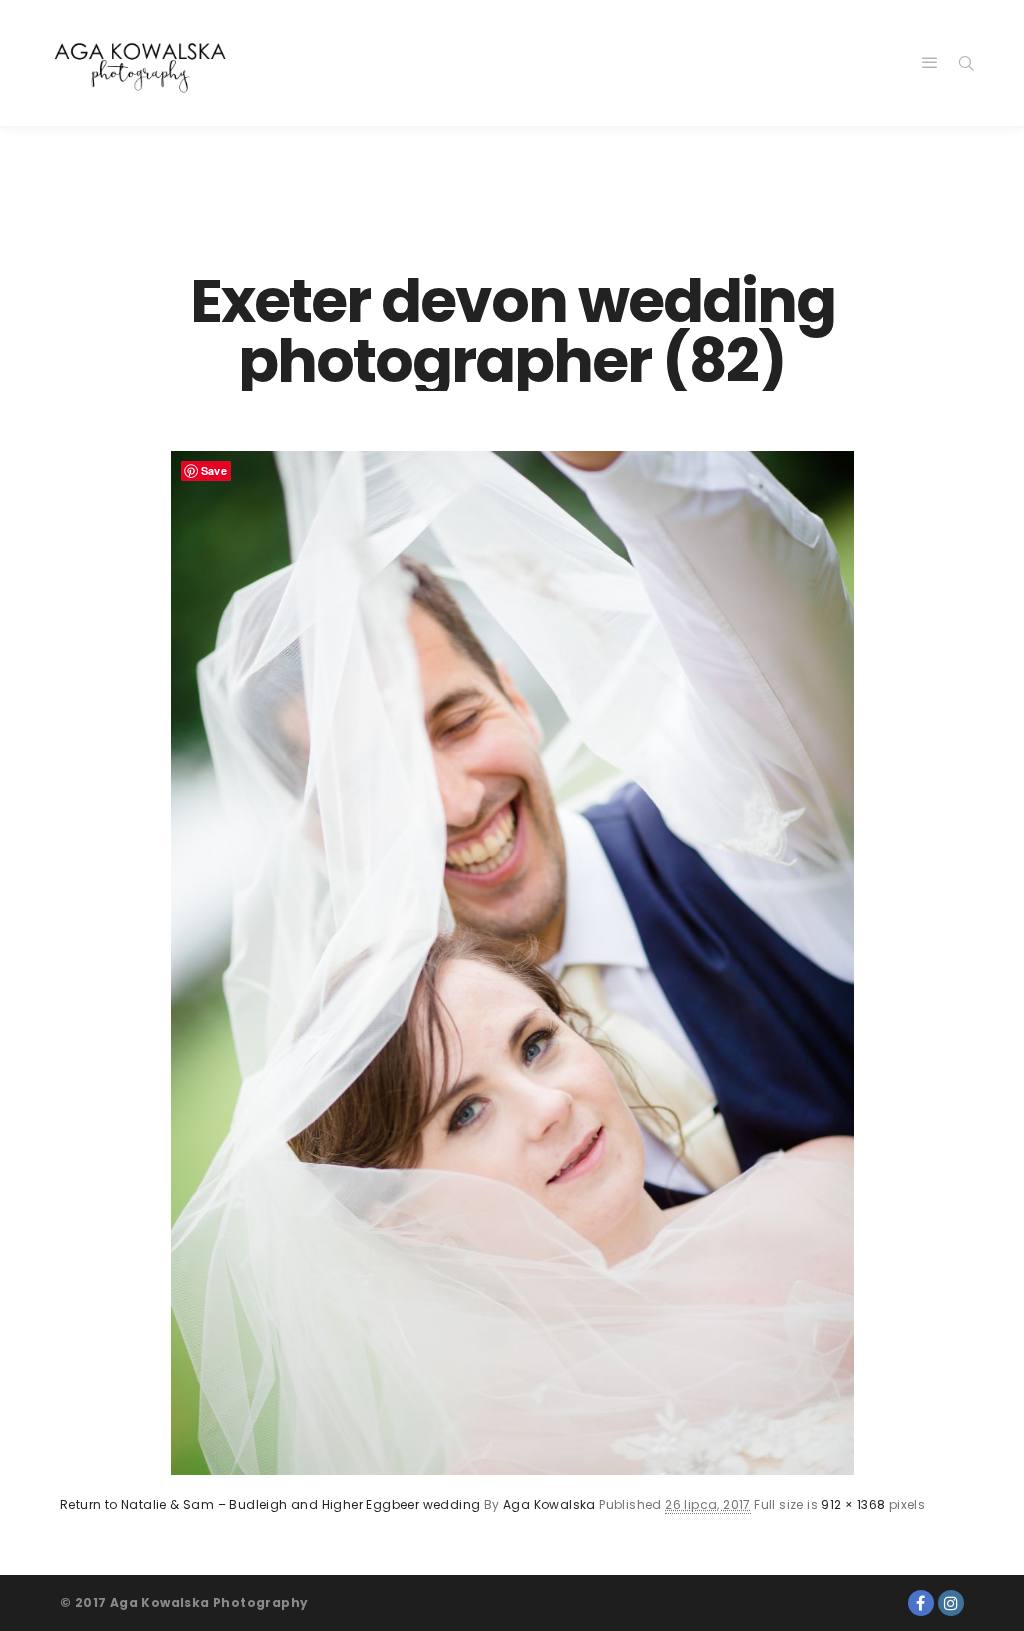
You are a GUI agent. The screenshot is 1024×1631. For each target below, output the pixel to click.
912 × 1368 (853, 1504)
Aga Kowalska (549, 1504)
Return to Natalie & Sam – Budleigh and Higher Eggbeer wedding (270, 1504)
